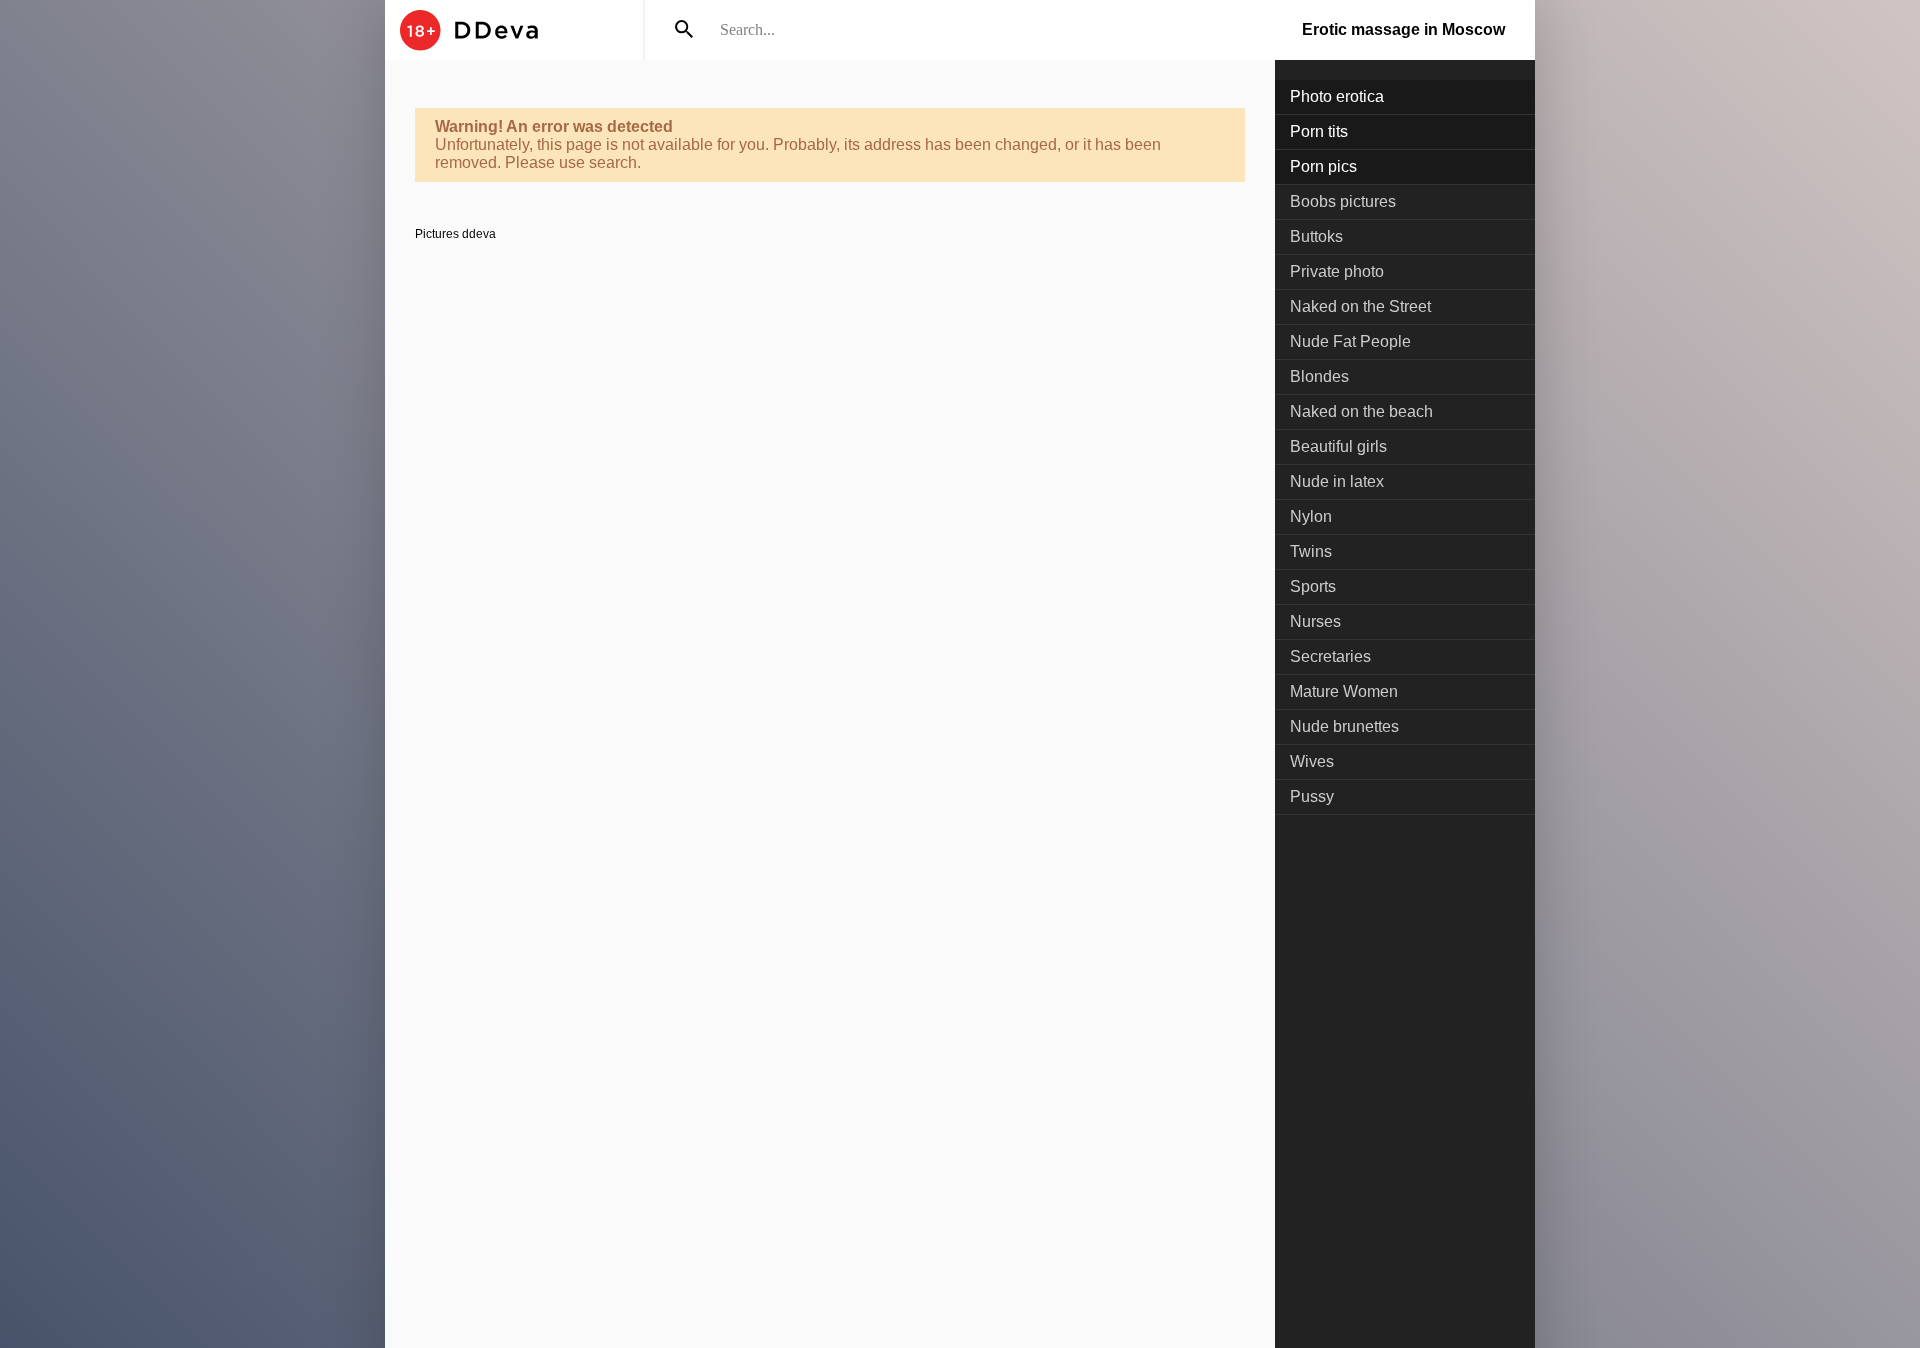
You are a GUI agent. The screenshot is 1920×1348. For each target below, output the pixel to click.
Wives (1312, 761)
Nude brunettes (1344, 726)
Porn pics (1323, 166)
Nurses (1315, 621)
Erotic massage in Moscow (1403, 29)
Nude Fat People (1350, 341)
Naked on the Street (1360, 306)
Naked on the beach (1361, 411)
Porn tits (1319, 131)
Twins (1311, 551)
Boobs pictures (1343, 201)
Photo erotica (1337, 96)
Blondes (1319, 376)
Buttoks (1316, 236)
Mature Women (1344, 691)
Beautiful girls (1338, 446)
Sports (1313, 586)
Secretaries (1330, 656)
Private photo (1337, 271)
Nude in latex (1337, 481)
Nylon (1311, 516)
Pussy (1312, 796)
